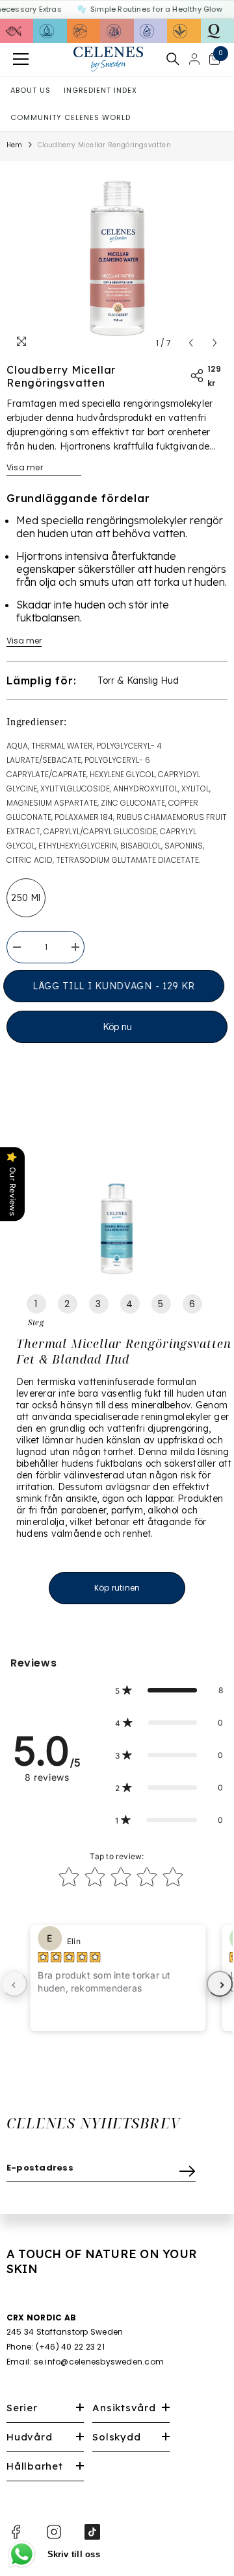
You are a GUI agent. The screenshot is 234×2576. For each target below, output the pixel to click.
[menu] (21, 59)
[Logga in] (194, 59)
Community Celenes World (71, 117)
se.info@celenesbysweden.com (99, 2362)
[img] (69, 1957)
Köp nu (117, 1027)
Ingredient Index (100, 90)
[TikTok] (92, 2532)
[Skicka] (187, 2168)
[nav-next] (220, 1984)
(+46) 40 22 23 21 (70, 2347)
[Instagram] (54, 2532)
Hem (15, 145)
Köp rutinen (117, 1588)
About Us (31, 90)
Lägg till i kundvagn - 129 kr (118, 986)
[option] (117, 258)
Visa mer (25, 467)
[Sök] (173, 59)
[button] (191, 343)
